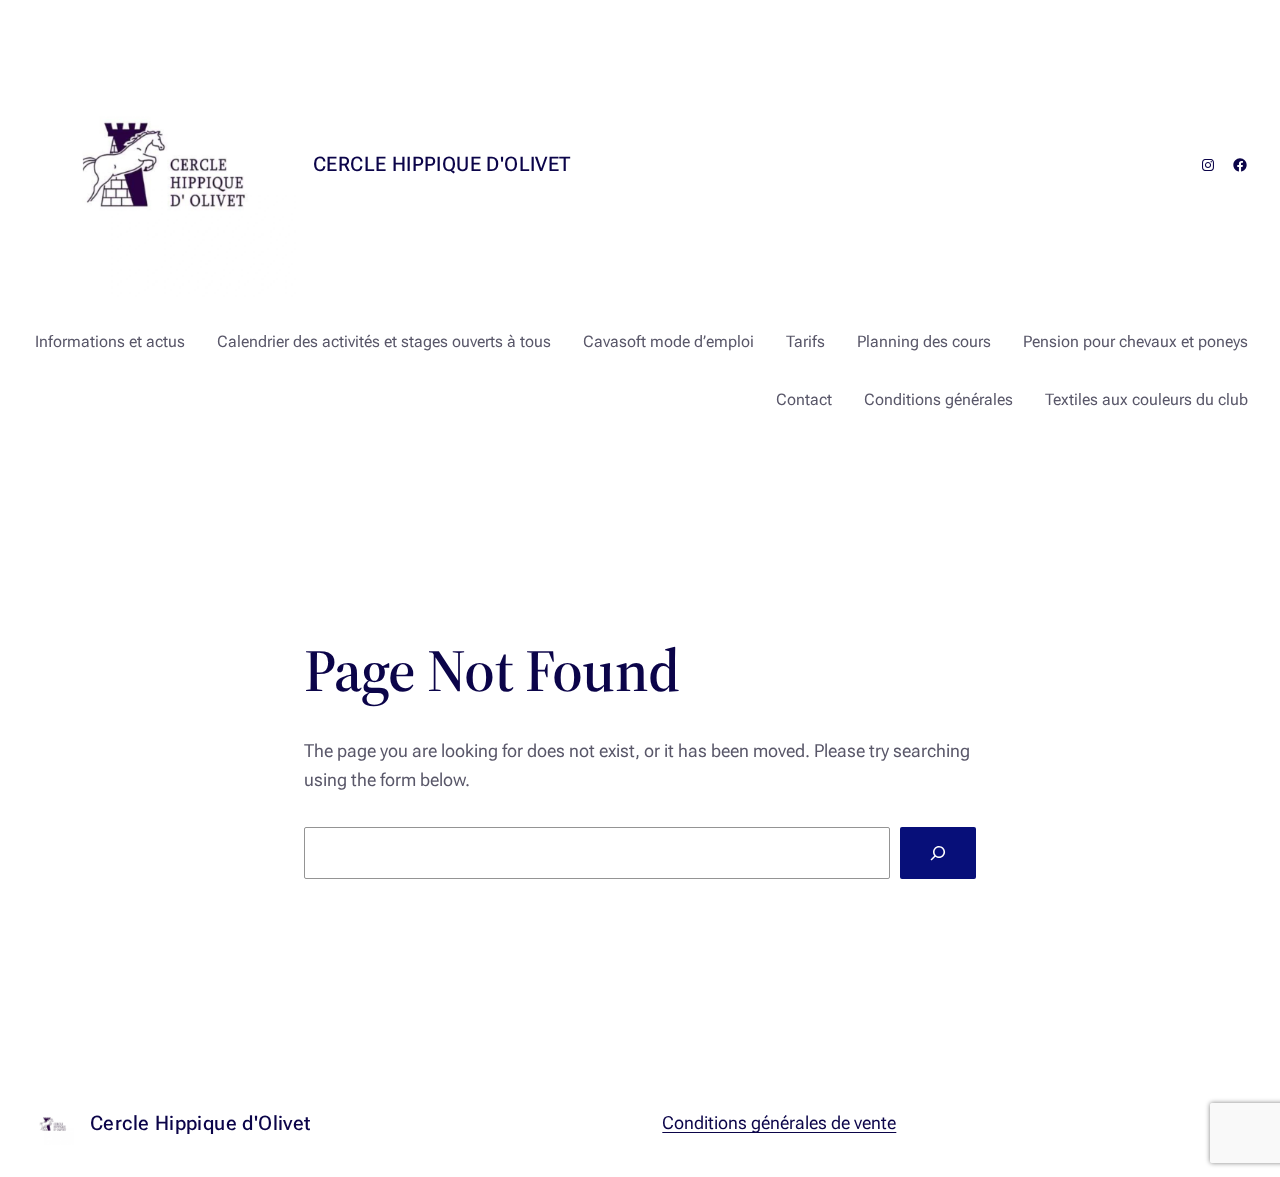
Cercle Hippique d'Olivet (442, 164)
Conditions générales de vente (779, 1122)
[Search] (938, 853)
